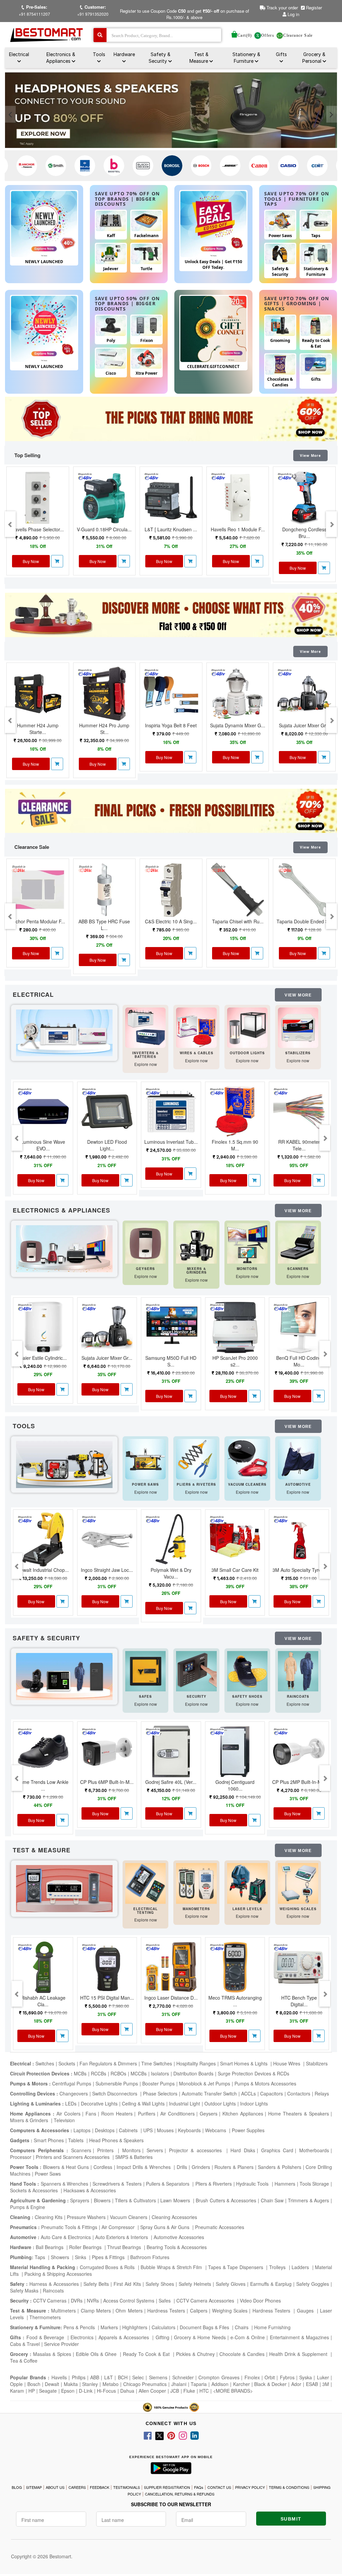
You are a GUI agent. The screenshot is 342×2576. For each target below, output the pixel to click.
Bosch (34, 2384)
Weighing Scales (230, 2311)
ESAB (312, 2384)
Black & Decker (270, 2384)
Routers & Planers (234, 2167)
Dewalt (52, 2384)
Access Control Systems (129, 2301)
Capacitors (272, 2093)
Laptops (82, 2130)
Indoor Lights (254, 2103)
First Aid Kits (127, 2284)
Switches (45, 2063)
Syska (306, 2377)
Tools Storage (314, 2184)
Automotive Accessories (179, 2237)
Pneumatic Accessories (220, 2227)
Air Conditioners (178, 2113)
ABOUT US (55, 2487)
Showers (61, 2257)
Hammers (285, 2184)
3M (326, 2384)
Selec (138, 2377)
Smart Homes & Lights (244, 2063)
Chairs (242, 2327)
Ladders (301, 2267)
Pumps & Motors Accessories (265, 2083)
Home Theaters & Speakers (299, 2113)
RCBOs (118, 2073)
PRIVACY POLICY (250, 2487)
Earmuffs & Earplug (271, 2284)
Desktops (105, 2130)
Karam (17, 2391)
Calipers (199, 2311)
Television (64, 2120)
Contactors (299, 2093)
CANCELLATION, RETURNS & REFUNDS (180, 2494)
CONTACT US (219, 2487)
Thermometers (45, 2317)
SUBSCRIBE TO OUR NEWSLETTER (171, 2504)
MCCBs (139, 2073)
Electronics (82, 2337)
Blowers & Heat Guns (66, 2167)
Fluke (189, 2391)
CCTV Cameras (50, 2301)
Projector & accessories (197, 2150)
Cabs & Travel (25, 2344)
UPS (148, 2130)
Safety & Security (159, 58)
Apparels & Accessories (125, 2337)
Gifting (162, 2337)
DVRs (77, 2301)
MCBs (80, 2073)
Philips (79, 2377)
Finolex (252, 2377)
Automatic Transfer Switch (209, 2093)
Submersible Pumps (117, 2083)
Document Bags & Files (205, 2327)
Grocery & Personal (314, 58)
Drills (182, 2167)
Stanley (90, 2384)
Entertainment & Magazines (299, 2337)
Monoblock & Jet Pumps (205, 2083)
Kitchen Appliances (243, 2113)
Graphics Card (277, 2150)
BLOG (17, 2487)
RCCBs (99, 2073)
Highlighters (135, 2327)
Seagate (48, 2391)
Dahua (127, 2391)
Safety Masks (24, 2290)
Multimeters (63, 2311)
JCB (175, 2391)
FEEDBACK (100, 2487)
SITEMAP (34, 2487)
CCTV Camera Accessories (206, 2301)
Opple (16, 2384)
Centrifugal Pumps (72, 2083)
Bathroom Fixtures (150, 2257)
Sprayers (80, 2200)
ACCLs (248, 2093)
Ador (296, 2384)
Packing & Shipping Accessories (58, 2274)
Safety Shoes (160, 2284)
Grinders (201, 2167)
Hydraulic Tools (253, 2184)
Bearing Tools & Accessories (177, 2247)
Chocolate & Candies (242, 2354)
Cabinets (129, 2130)
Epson (68, 2391)
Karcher (241, 2384)
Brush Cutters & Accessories (226, 2200)
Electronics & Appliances (61, 58)
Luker (323, 2377)
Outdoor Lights (220, 2103)
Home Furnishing (272, 2327)
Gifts (281, 54)
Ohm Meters (129, 2311)
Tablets (76, 2140)
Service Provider (61, 2344)
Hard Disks (243, 2150)
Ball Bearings (50, 2247)
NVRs (93, 2301)
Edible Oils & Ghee (97, 2354)
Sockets (67, 2063)
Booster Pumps (158, 2083)
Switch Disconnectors (115, 2093)
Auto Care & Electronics (66, 2237)
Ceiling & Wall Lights (143, 2103)
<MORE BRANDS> (233, 2391)
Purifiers (147, 2113)
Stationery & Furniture (246, 58)
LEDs (71, 2103)
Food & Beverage (46, 2337)
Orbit (270, 2377)
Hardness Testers (166, 2311)
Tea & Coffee (24, 2361)
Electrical (19, 54)
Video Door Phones (260, 2301)
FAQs (199, 2487)
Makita (71, 2384)
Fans (91, 2113)
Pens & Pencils (80, 2327)
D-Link (86, 2391)
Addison (220, 2384)
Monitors (131, 2150)
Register (313, 8)
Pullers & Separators (168, 2184)
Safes (165, 2301)
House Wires (287, 2063)
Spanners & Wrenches (64, 2184)
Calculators (163, 2327)
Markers (109, 2327)
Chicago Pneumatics (145, 2384)
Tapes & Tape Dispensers (236, 2267)
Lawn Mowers (176, 2200)
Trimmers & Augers (308, 2200)
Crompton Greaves (219, 2377)
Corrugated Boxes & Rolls (108, 2267)
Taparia (199, 2384)
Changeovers (74, 2093)
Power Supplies (248, 2130)
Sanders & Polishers (279, 2167)
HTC (204, 2391)
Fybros (287, 2377)
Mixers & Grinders (30, 2120)
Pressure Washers (86, 2217)
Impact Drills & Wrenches (144, 2167)
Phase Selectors (160, 2093)
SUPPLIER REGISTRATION (167, 2487)
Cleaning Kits (49, 2217)
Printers (107, 2150)
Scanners (81, 2150)
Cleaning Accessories (174, 2217)
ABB (95, 2377)
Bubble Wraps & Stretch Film (172, 2267)
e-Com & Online (248, 2337)
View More (310, 455)
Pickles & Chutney (195, 2354)
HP (32, 2391)
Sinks (81, 2257)
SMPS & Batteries (134, 2157)
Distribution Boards (193, 2073)
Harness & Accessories (54, 2284)
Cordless (103, 2167)
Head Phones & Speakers (116, 2140)
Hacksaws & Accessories (90, 2190)
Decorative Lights (99, 2103)
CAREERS (77, 2487)
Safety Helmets (195, 2284)
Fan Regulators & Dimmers (108, 2063)
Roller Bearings (86, 2247)
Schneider (183, 2377)
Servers (155, 2150)
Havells (59, 2377)
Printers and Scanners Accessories (73, 2157)
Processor (21, 2157)
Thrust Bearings (125, 2247)
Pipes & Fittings (109, 2257)
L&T (109, 2377)
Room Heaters (117, 2113)
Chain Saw (272, 2200)
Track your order (282, 8)
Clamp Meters (96, 2311)
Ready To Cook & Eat (146, 2354)
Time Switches (157, 2063)
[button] (57, 561)
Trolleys (278, 2267)
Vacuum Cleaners (129, 2217)
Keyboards (189, 2130)
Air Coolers (68, 2113)
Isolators (160, 2073)
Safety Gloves (231, 2284)
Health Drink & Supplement (299, 2354)
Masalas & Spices (51, 2354)
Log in (293, 14)
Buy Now (31, 561)
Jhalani (179, 2384)
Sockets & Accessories (35, 2190)
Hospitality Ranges (196, 2063)
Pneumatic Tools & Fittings (69, 2227)
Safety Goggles (313, 2284)
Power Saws (48, 2174)
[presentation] (10, 114)
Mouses (165, 2130)
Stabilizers (317, 2063)
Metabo (111, 2384)
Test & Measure (199, 58)
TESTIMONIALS (127, 2487)
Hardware (124, 54)
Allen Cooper (152, 2391)
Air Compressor (119, 2227)
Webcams (216, 2130)
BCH (123, 2377)
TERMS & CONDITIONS (289, 2487)
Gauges (306, 2311)
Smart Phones (49, 2140)
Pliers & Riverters (214, 2184)
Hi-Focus (106, 2391)
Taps (41, 2257)
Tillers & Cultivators (135, 2200)
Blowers (102, 2200)
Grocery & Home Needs (200, 2337)
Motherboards (314, 2150)
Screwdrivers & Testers (117, 2184)
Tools (99, 54)
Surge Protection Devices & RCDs (253, 2073)
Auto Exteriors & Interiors (122, 2237)
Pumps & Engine (28, 2207)
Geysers (209, 2113)
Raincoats (53, 2290)
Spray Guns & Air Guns (165, 2227)
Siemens (158, 2377)
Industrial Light (185, 2103)
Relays (322, 2093)
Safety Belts (96, 2284)
